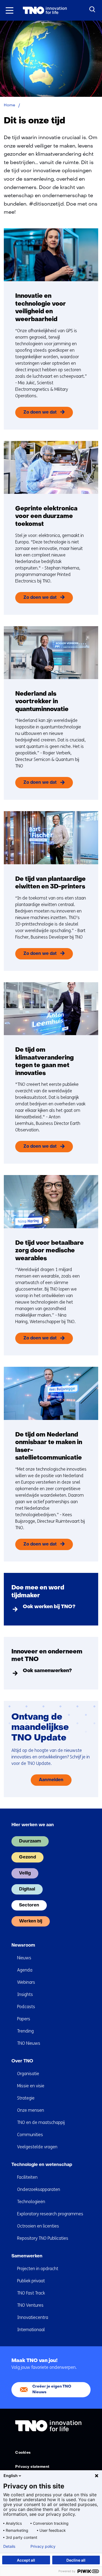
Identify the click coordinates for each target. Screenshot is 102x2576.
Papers (24, 2019)
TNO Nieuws (29, 2043)
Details (9, 2546)
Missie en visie (31, 2086)
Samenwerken (27, 2256)
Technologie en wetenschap (42, 2165)
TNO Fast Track (31, 2293)
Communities (30, 2135)
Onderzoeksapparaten (39, 2189)
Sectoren (29, 1905)
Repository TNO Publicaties (43, 2238)
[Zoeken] (92, 9)
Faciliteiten (27, 2177)
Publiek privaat (31, 2281)
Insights (25, 1994)
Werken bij (31, 1921)
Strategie (26, 2098)
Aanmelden (51, 1780)
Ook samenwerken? (47, 1671)
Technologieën (31, 2202)
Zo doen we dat (40, 412)
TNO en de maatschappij (41, 2122)
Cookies (23, 2453)
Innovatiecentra (33, 2317)
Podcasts (26, 2007)
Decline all (76, 2560)
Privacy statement (32, 2467)
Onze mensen (31, 2110)
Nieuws (24, 1958)
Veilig (25, 1873)
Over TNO (22, 2061)
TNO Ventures (30, 2305)
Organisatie (28, 2074)
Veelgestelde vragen (37, 2147)
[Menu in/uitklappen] (10, 10)
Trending (25, 2031)
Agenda (25, 1970)
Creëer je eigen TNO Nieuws (52, 2389)
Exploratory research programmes (50, 2214)
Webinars (26, 1982)
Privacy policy (43, 2546)
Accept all (26, 2560)
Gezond (27, 1857)
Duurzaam (30, 1841)
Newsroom (23, 1945)
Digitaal (27, 1889)
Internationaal (31, 2330)
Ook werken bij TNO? (49, 1607)
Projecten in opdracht (38, 2269)
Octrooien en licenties (38, 2226)
